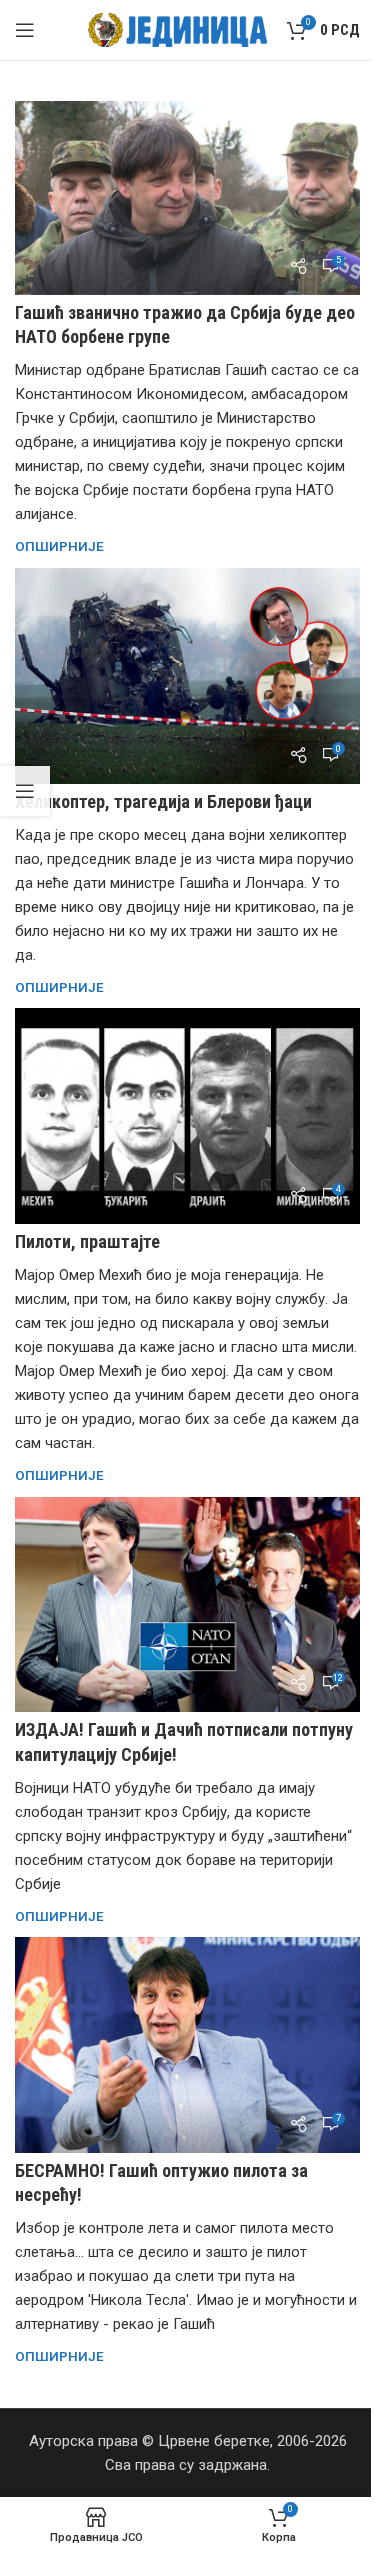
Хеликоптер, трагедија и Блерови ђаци (163, 801)
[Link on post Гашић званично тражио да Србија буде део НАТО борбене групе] (187, 198)
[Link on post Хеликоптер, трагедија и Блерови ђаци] (187, 676)
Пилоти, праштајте (87, 1241)
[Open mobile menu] (25, 30)
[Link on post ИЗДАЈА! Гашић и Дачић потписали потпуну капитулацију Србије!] (187, 1605)
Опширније (59, 546)
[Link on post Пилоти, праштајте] (187, 1116)
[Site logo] (177, 29)
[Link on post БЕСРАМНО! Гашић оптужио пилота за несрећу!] (187, 2045)
